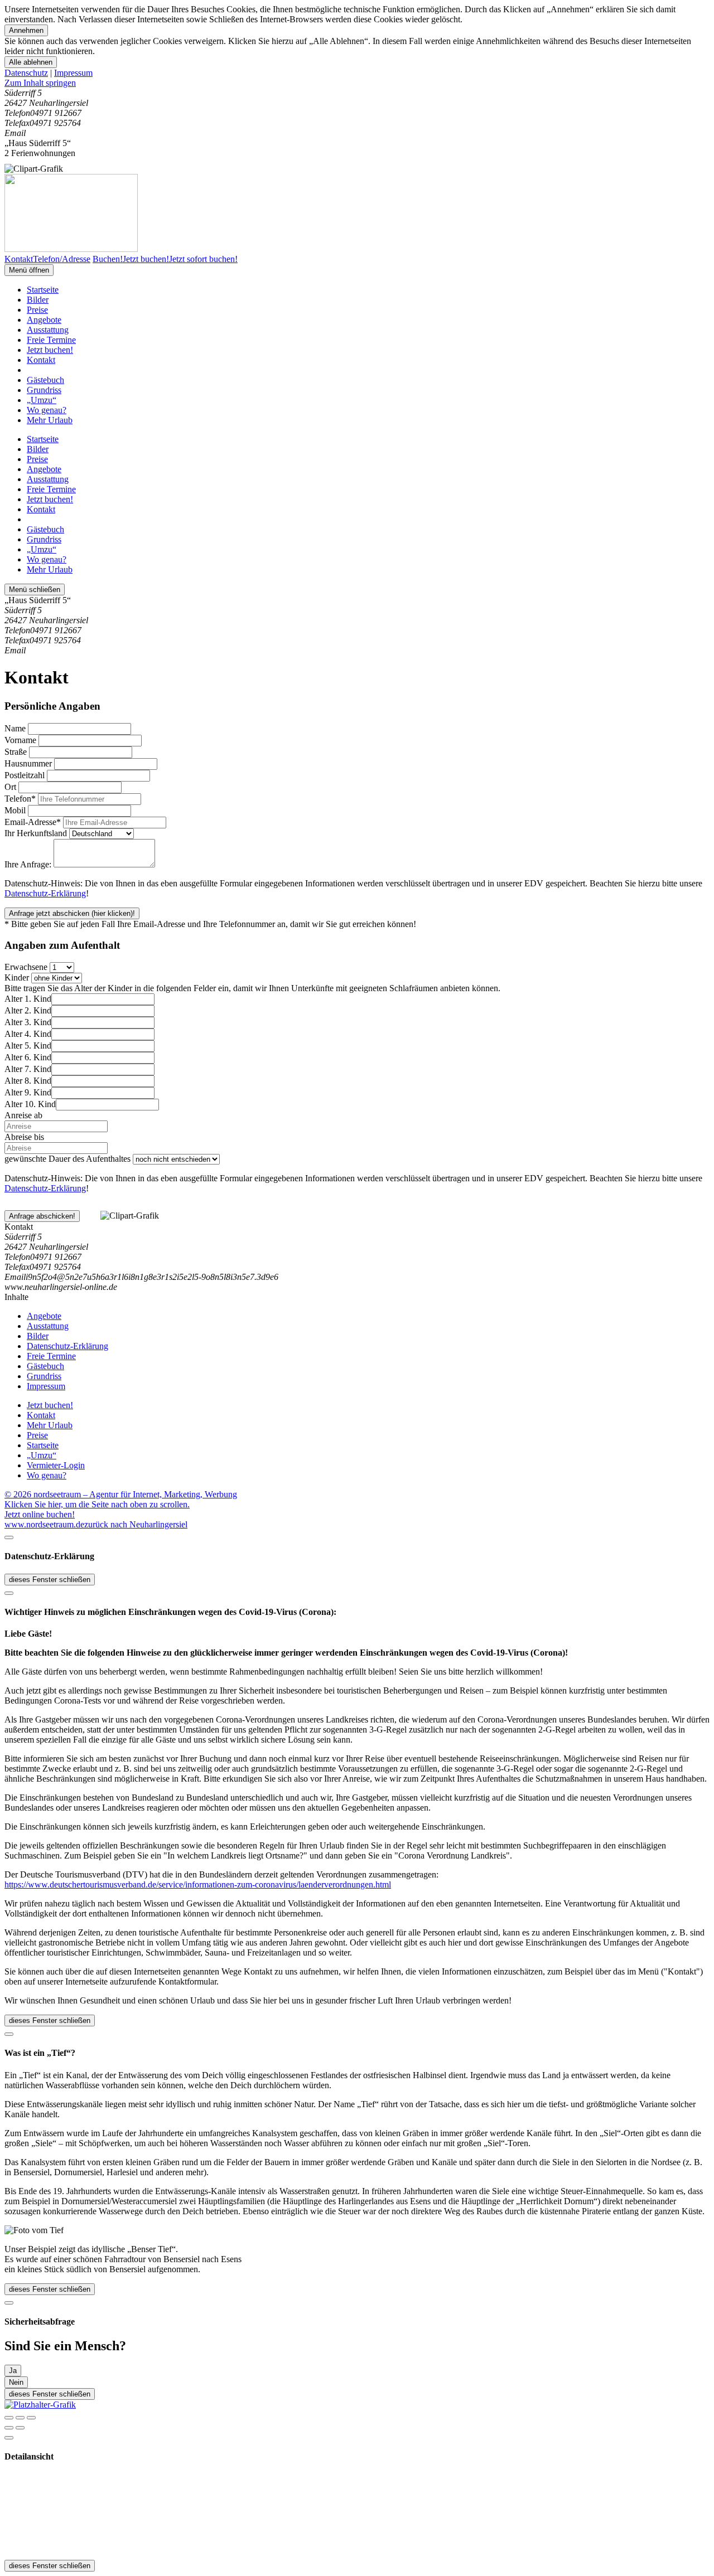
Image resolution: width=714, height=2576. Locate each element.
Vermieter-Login (56, 1465)
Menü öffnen (29, 270)
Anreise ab (23, 1115)
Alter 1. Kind (28, 999)
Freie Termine (51, 340)
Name (15, 728)
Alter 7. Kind (28, 1069)
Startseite (43, 290)
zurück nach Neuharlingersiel (136, 1524)
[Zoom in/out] (31, 2418)
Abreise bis (24, 1137)
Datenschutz (26, 73)
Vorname (20, 740)
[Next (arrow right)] (20, 2428)
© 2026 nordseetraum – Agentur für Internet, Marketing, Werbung (121, 1494)
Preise (37, 310)
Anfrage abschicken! (42, 1216)
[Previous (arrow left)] (9, 2428)
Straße (16, 752)
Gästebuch (45, 380)
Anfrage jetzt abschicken (72, 913)
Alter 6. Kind (28, 1057)
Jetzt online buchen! (40, 1514)
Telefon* (20, 799)
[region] (357, 83)
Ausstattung (48, 330)
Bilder (38, 300)
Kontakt (41, 360)
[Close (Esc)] (9, 2418)
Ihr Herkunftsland (36, 833)
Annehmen (26, 30)
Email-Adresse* (33, 822)
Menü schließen (35, 590)
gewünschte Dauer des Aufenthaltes (67, 1159)
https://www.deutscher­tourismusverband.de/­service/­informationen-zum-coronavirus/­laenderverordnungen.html (198, 1884)
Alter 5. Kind (28, 1046)
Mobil (15, 810)
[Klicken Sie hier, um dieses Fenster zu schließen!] (9, 1537)
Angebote (44, 320)
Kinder (17, 977)
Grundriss (44, 390)
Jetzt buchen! (50, 350)
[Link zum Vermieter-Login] (40, 2405)
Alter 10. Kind (30, 1104)
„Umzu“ (42, 400)
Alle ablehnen (31, 62)
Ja (13, 2371)
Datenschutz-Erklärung (45, 893)
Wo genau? (47, 410)
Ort (10, 787)
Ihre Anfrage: (28, 864)
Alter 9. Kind (28, 1092)
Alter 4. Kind (28, 1034)
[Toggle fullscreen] (20, 2418)
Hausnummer (28, 763)
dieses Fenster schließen (50, 1580)
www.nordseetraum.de (44, 1524)
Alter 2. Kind (28, 1010)
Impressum (73, 73)
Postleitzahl (25, 775)
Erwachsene (26, 967)
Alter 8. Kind (28, 1081)
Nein (16, 2382)
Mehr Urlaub (50, 420)
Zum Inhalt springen (40, 83)
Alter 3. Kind (28, 1022)
